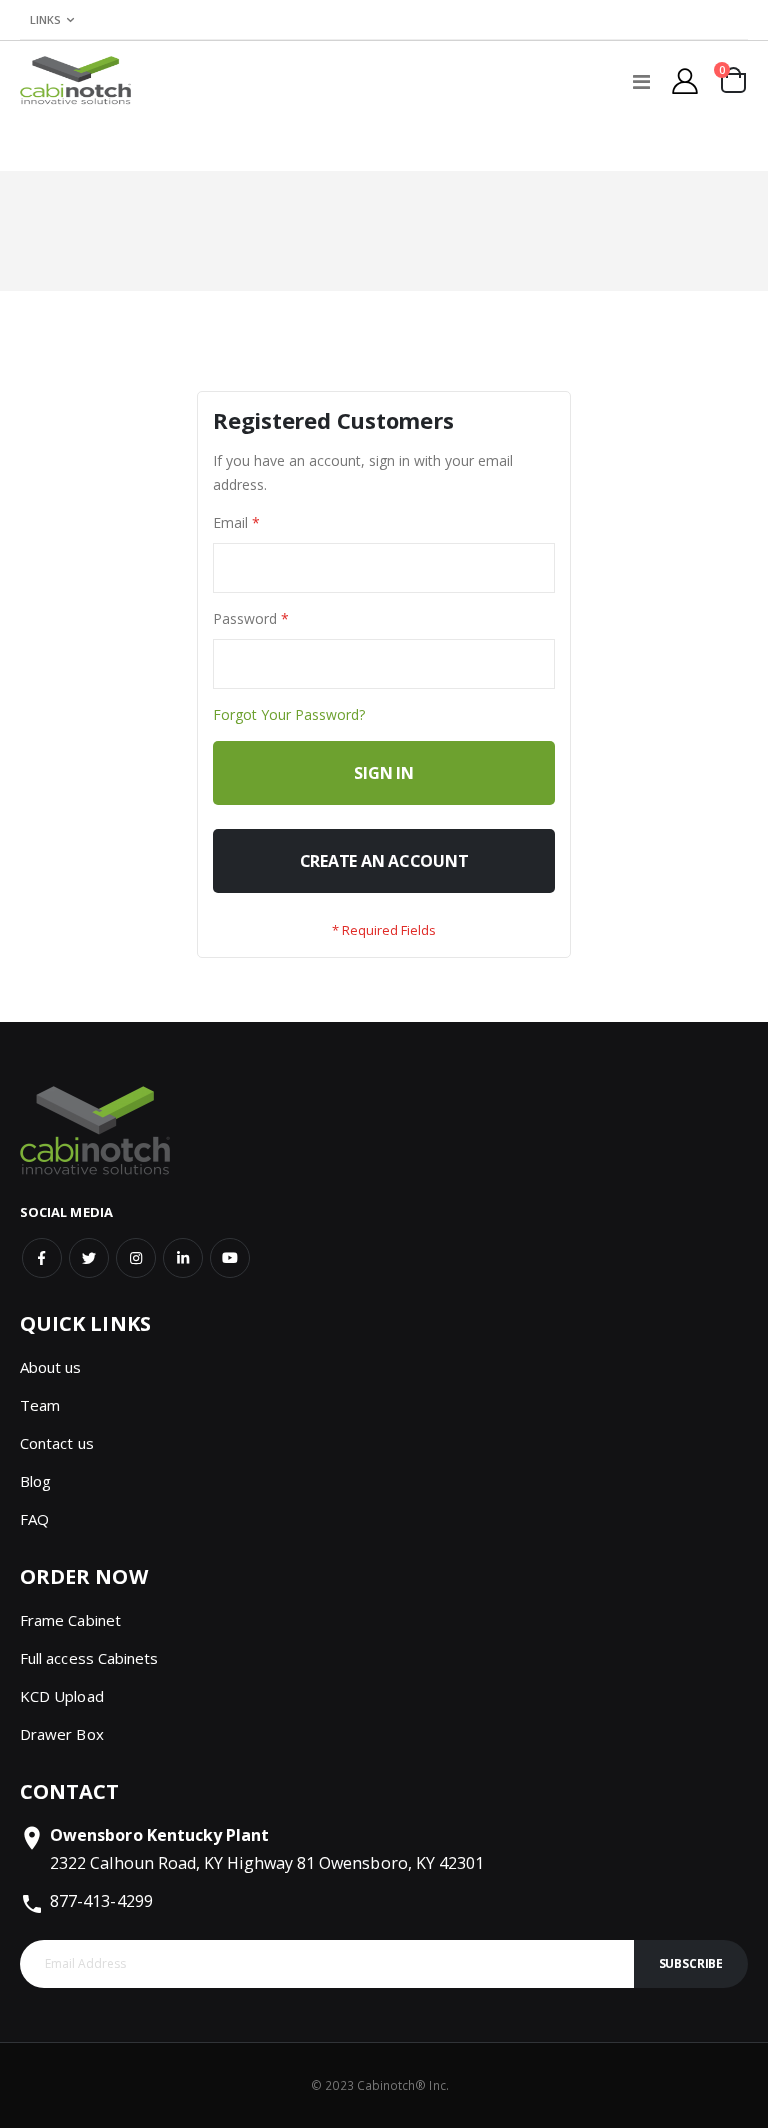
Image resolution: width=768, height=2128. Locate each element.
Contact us (57, 1443)
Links (45, 19)
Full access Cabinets (89, 1658)
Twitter (89, 1258)
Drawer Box (62, 1734)
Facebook (42, 1258)
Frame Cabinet (70, 1620)
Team (40, 1405)
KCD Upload (62, 1696)
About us (51, 1367)
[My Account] (685, 81)
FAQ (34, 1519)
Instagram (136, 1258)
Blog (35, 1481)
